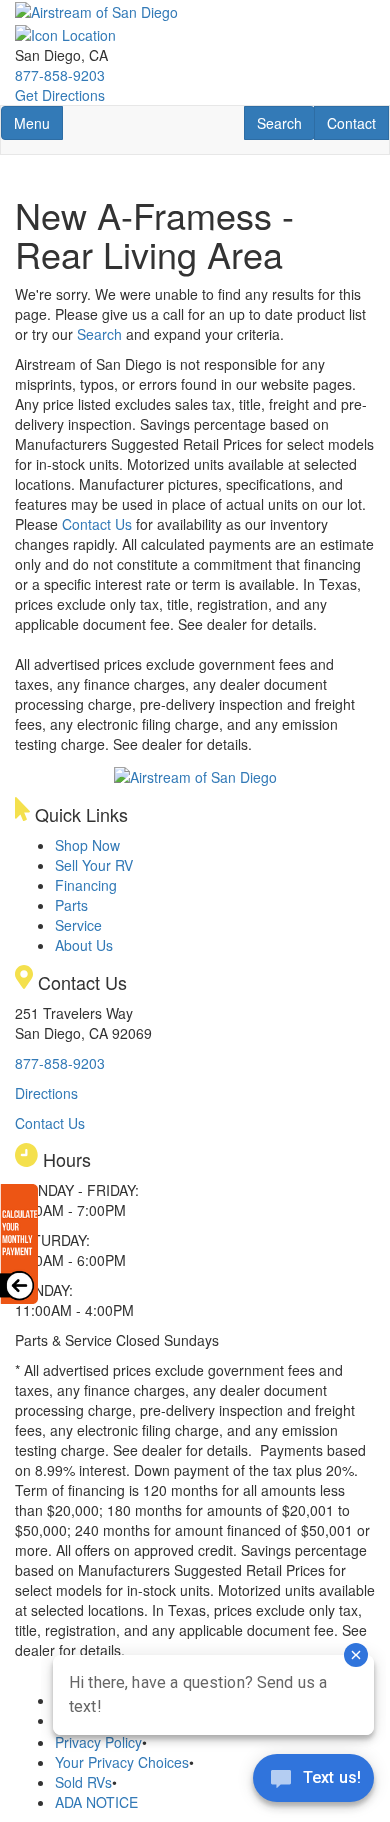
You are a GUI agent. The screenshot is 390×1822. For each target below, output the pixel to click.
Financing (86, 885)
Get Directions (60, 95)
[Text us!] (313, 1782)
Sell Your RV (94, 865)
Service (78, 925)
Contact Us (97, 524)
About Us (84, 945)
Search (285, 122)
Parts (71, 905)
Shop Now (87, 845)
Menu (38, 122)
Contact (357, 122)
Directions (46, 1093)
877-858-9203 (60, 75)
